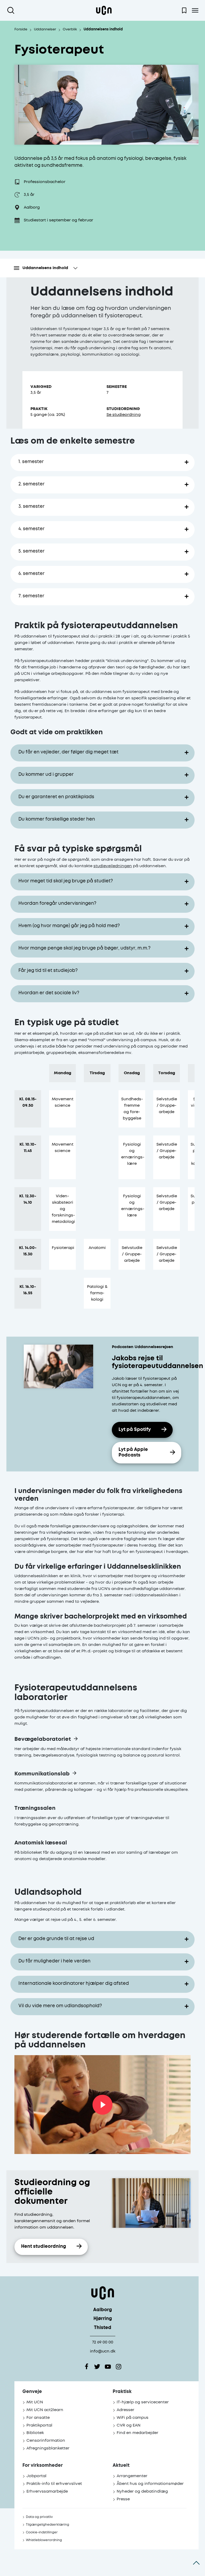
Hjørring (103, 2319)
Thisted (103, 2328)
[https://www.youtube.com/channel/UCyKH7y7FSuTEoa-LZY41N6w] (108, 2367)
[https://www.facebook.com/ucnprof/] (86, 2367)
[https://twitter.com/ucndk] (97, 2367)
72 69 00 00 (103, 2342)
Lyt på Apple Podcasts (133, 1453)
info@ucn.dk (103, 2351)
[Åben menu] (195, 10)
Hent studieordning (44, 2247)
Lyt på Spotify (135, 1430)
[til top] (196, 2563)
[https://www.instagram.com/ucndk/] (119, 2367)
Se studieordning (124, 415)
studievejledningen (113, 866)
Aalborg (102, 2310)
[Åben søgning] (12, 10)
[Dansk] (104, 10)
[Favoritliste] (184, 10)
